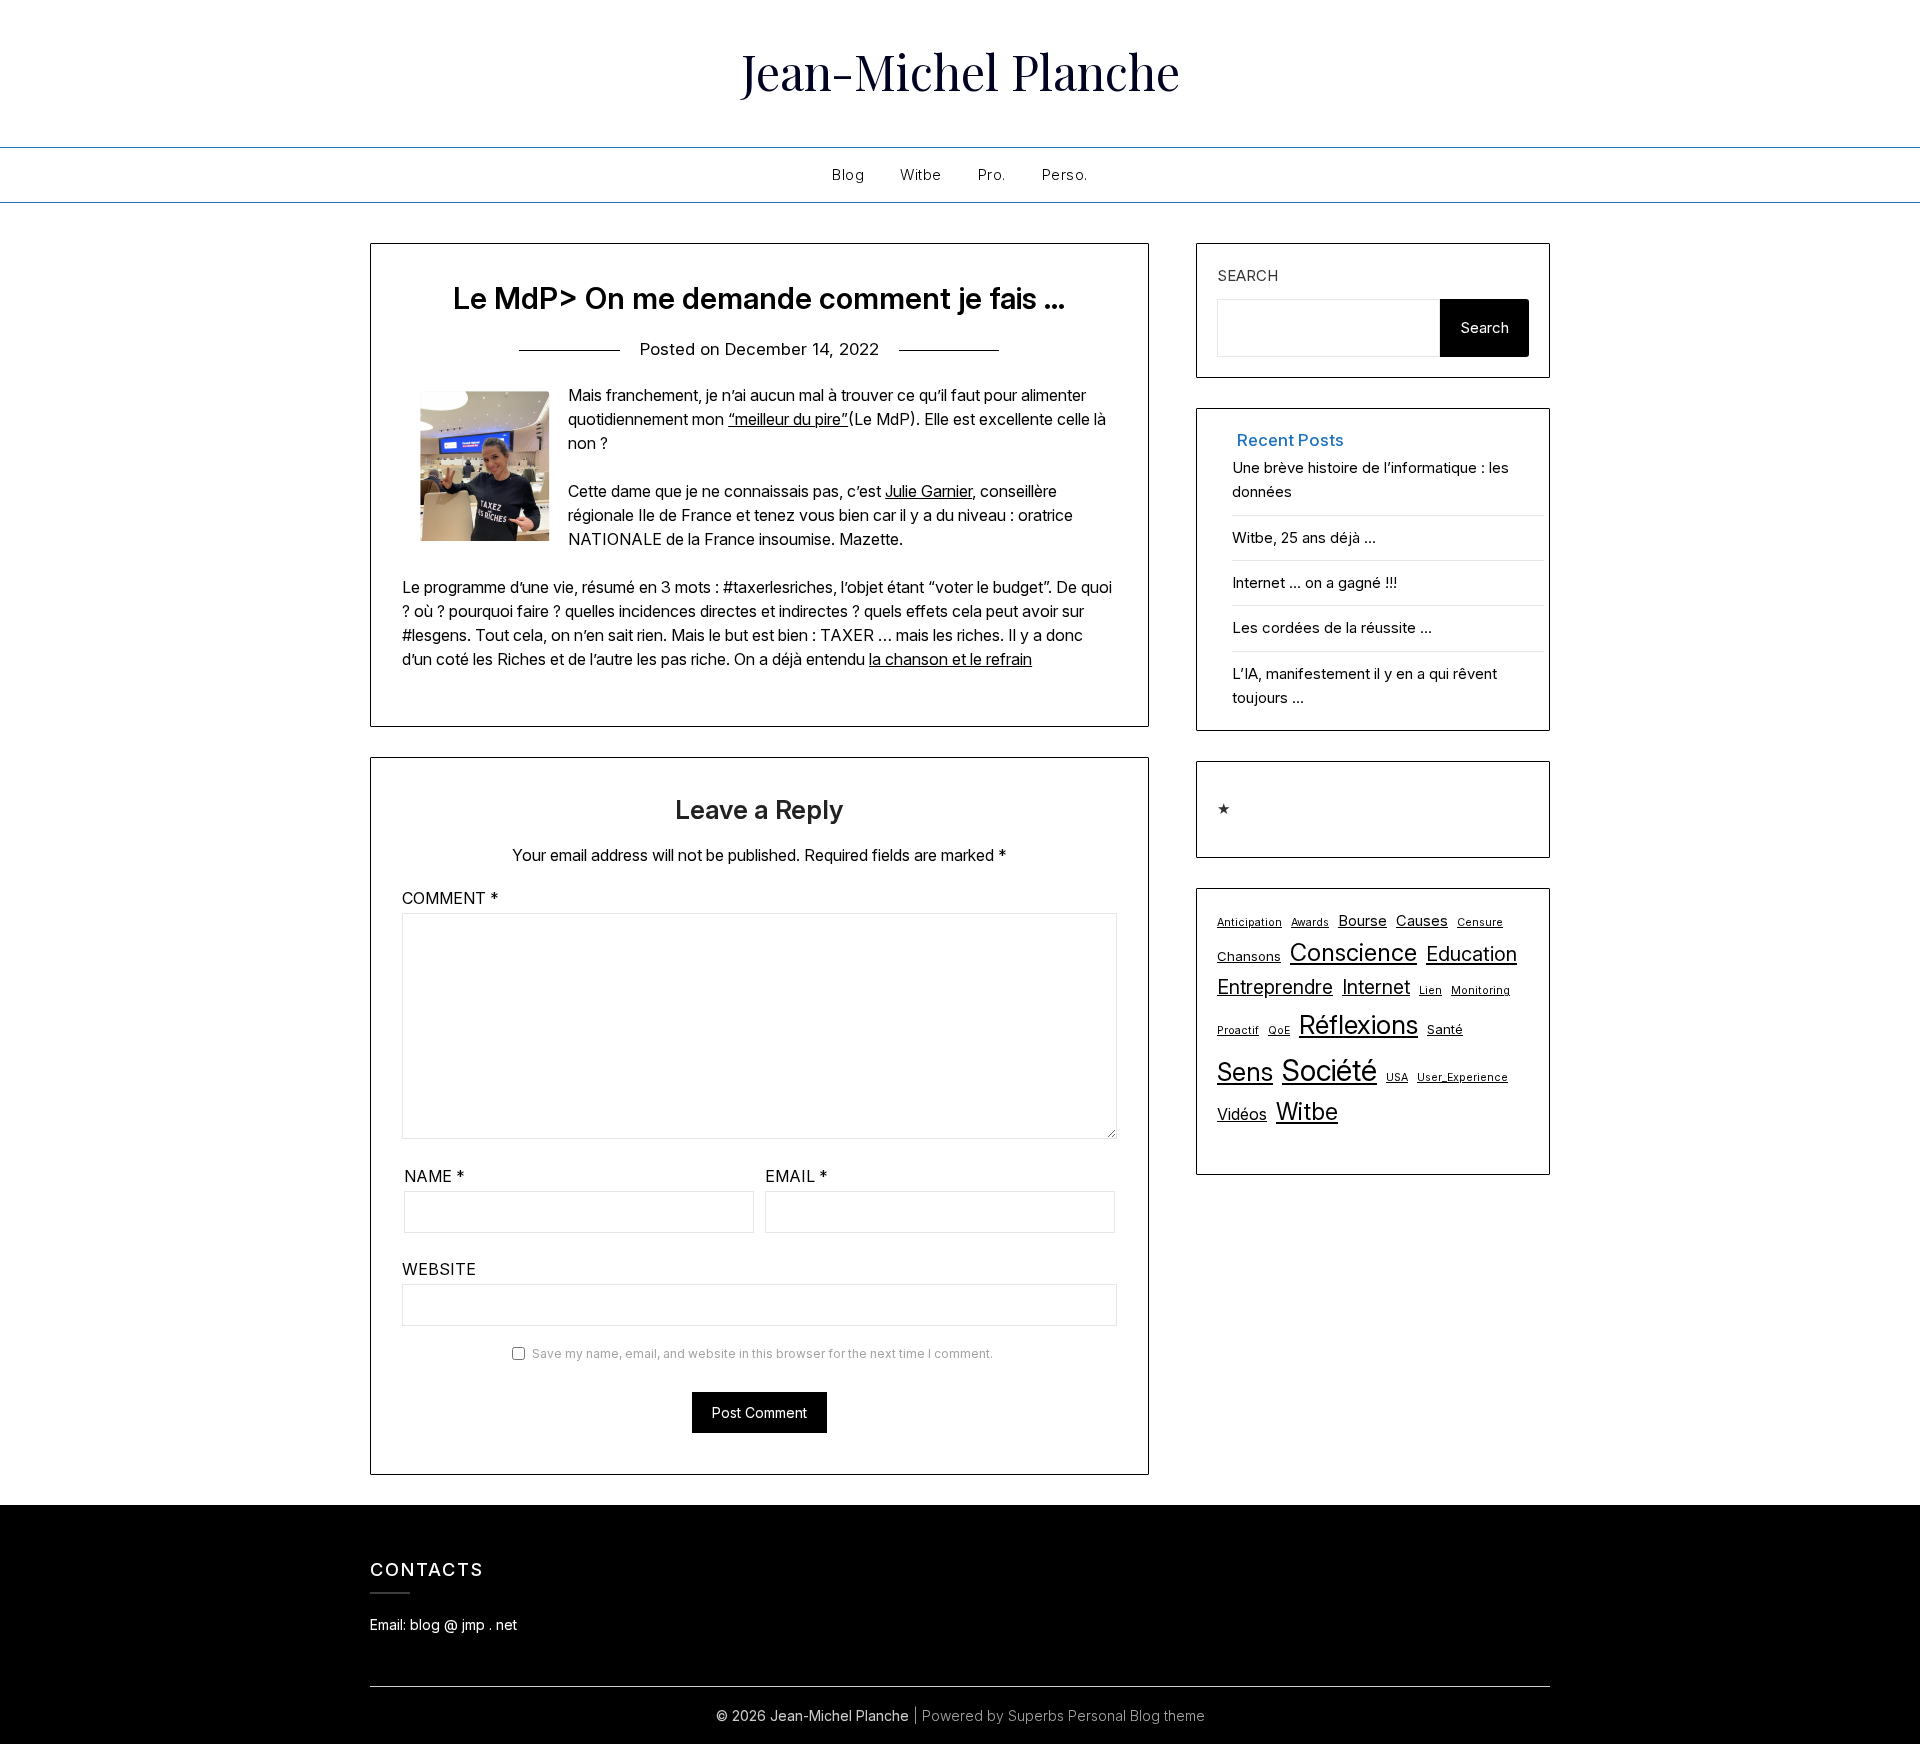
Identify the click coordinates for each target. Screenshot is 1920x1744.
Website (439, 1269)
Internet (1376, 987)
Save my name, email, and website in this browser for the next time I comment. (762, 1353)
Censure (1480, 922)
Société (1329, 1070)
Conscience (1353, 952)
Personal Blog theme (1136, 1715)
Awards (1310, 922)
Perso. (1065, 174)
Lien (1430, 990)
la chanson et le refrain (950, 659)
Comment (450, 898)
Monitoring (1480, 990)
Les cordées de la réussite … (1332, 627)
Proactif (1238, 1030)
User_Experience (1462, 1077)
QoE (1279, 1030)
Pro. (992, 174)
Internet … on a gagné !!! (1314, 582)
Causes (1422, 921)
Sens (1245, 1071)
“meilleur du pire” (788, 419)
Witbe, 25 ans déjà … (1304, 537)
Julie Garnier (928, 491)
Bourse (1362, 921)
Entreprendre (1275, 987)
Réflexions (1358, 1024)
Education (1471, 954)
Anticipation (1249, 922)
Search (1247, 275)
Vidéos (1242, 1114)
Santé (1445, 1029)
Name (434, 1176)
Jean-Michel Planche (960, 71)
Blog (848, 174)
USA (1397, 1077)
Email (796, 1176)
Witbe (921, 174)
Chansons (1249, 956)
